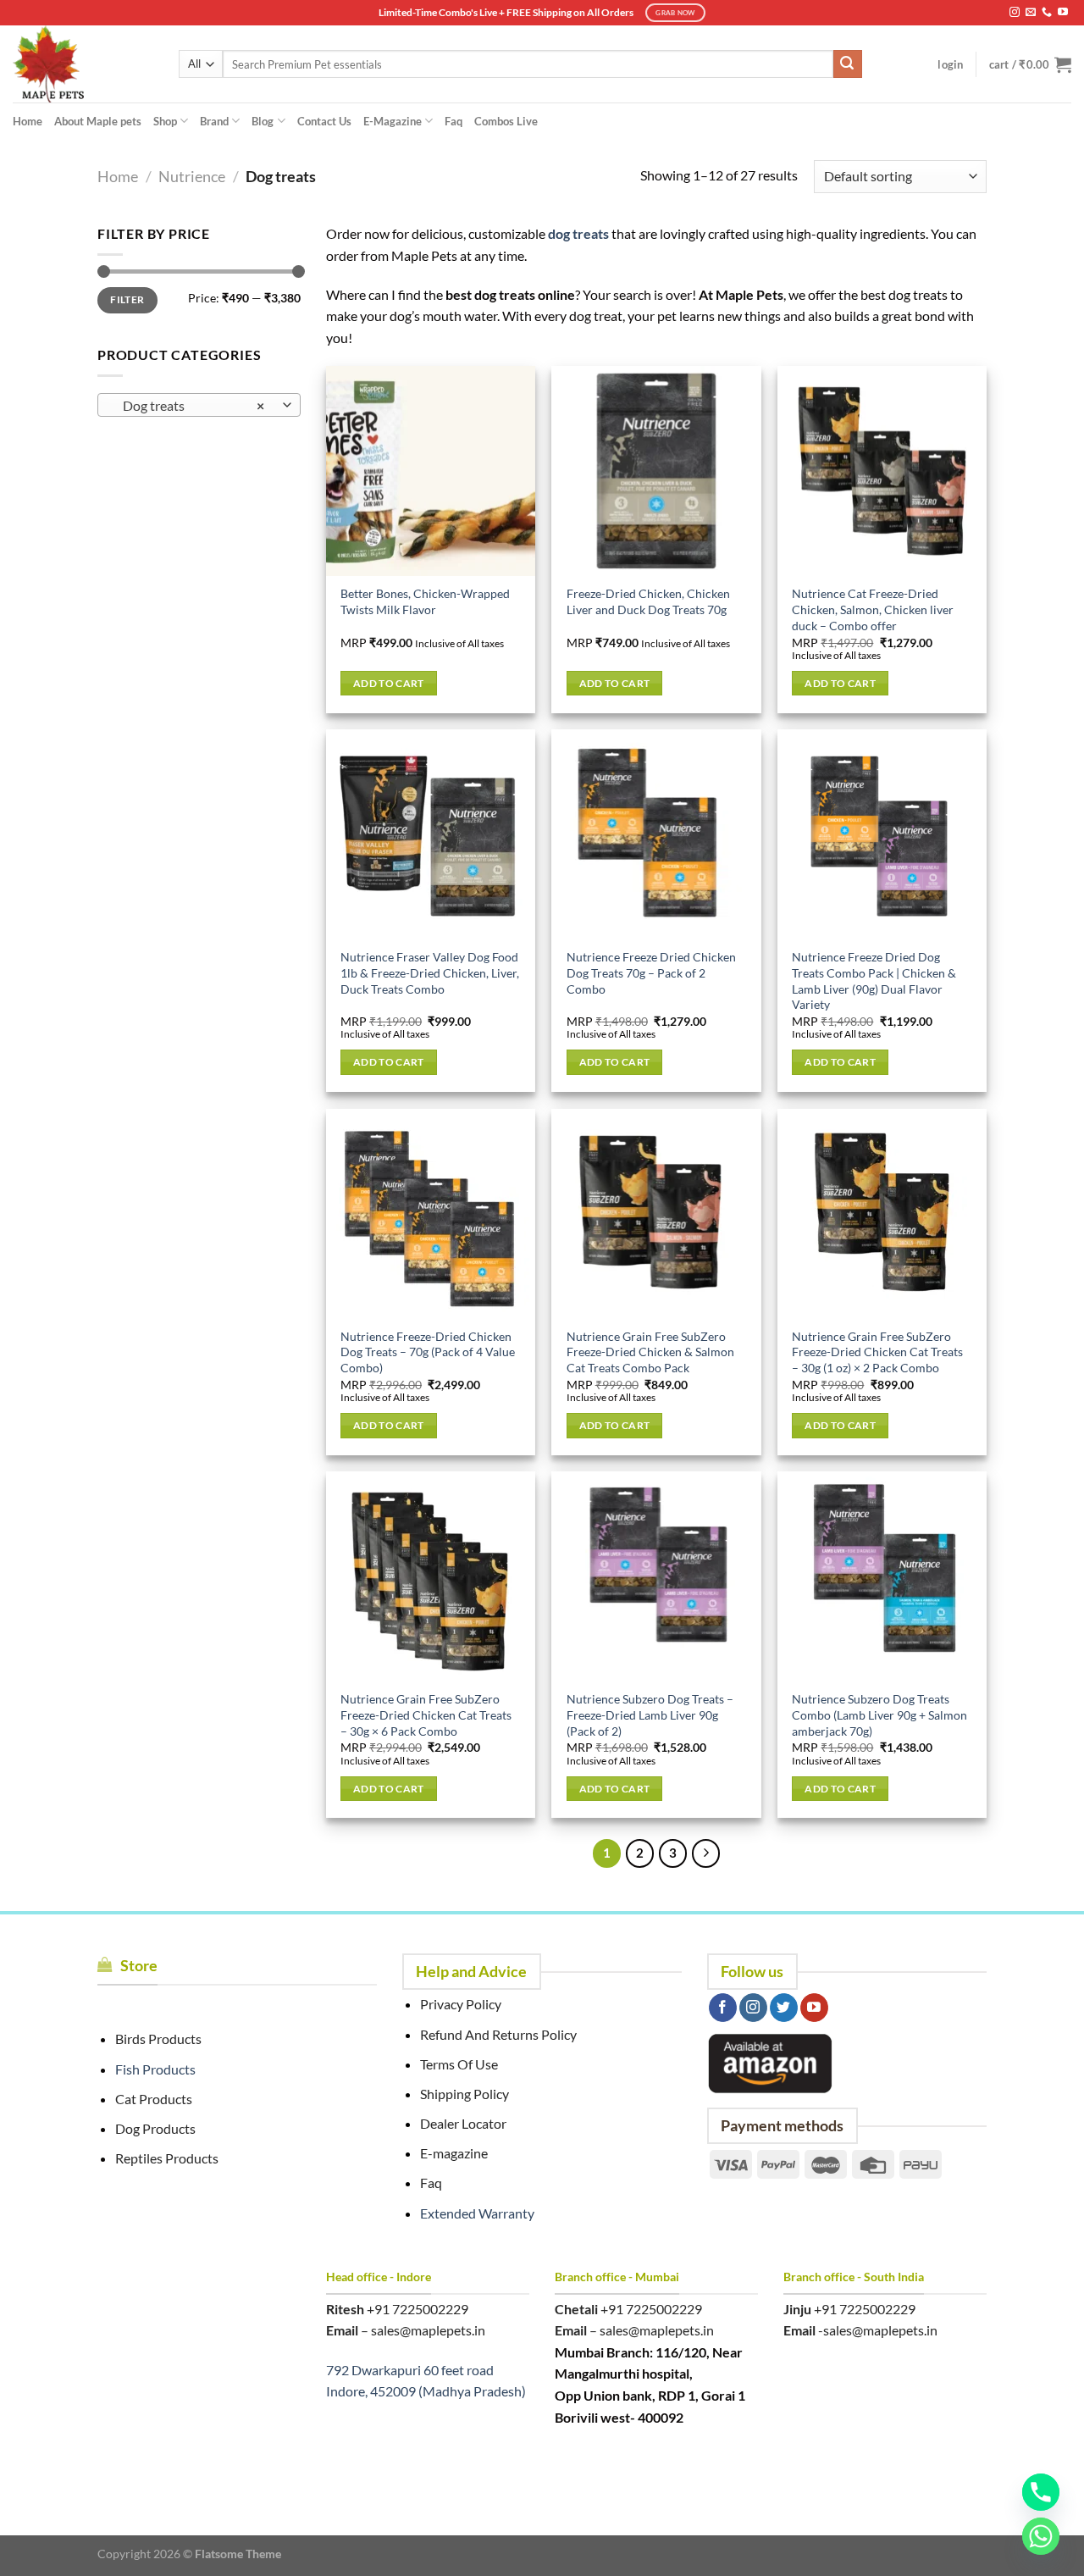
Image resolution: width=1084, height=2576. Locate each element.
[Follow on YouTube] (1063, 13)
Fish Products (155, 2069)
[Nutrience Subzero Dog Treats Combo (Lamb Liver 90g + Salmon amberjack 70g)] (882, 1576)
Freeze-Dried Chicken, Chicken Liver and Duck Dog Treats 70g (648, 601)
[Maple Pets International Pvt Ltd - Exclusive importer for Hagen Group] (83, 64)
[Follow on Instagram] (1015, 13)
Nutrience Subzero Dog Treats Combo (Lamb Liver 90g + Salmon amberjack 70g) (879, 1715)
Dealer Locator (463, 2123)
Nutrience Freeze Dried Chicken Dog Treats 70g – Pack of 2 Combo (651, 972)
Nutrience (192, 176)
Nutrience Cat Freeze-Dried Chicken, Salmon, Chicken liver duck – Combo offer (873, 609)
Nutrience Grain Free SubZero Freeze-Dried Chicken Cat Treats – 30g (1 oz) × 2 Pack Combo (877, 1352)
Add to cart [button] (389, 683)
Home (28, 121)
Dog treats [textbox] (190, 406)
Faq (454, 121)
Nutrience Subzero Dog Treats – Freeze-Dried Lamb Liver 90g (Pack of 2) (650, 1715)
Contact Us (324, 121)
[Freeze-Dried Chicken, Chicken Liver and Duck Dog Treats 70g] (656, 471)
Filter (127, 299)
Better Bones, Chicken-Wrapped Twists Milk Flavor (425, 601)
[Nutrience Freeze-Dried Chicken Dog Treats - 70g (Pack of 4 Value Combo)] (431, 1213)
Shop (165, 121)
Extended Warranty (477, 2213)
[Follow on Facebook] (723, 2008)
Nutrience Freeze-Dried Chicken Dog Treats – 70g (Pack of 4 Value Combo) (428, 1352)
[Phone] (1041, 2492)
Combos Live (506, 121)
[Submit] (848, 64)
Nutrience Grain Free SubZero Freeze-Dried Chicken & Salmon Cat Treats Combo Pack (650, 1352)
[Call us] (1047, 13)
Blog (263, 121)
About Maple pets (98, 121)
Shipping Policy (465, 2094)
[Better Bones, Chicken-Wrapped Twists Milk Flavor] (431, 471)
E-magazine (454, 2153)
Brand (214, 121)
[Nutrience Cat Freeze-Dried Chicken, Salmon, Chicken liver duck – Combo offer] (882, 471)
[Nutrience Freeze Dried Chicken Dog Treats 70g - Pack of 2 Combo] (656, 834)
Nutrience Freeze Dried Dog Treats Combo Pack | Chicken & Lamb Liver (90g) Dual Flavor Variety (874, 981)
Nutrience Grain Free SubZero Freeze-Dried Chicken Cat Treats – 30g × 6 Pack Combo (426, 1715)
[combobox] (199, 405)
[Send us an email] (1031, 13)
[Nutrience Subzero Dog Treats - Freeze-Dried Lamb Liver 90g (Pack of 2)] (656, 1576)
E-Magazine (393, 121)
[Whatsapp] (1041, 2536)
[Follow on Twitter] (784, 2008)
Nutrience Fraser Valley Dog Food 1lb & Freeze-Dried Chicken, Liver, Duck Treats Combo (430, 972)
